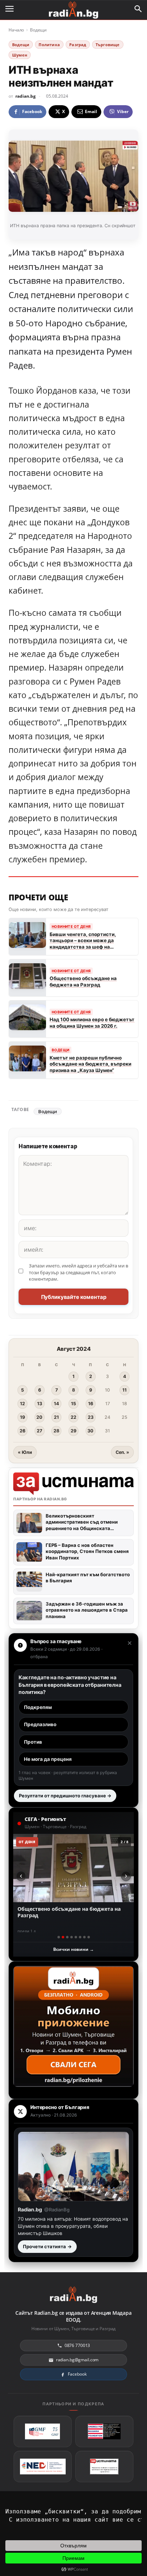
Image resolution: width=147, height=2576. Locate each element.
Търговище (108, 45)
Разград (78, 45)
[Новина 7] (84, 1937)
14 (56, 1404)
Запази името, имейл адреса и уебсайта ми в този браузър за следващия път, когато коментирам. (78, 1272)
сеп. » (122, 1452)
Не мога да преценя (48, 1759)
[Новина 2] (63, 1937)
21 (56, 1417)
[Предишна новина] (21, 1876)
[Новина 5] (76, 1937)
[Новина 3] (67, 1937)
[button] (138, 9)
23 (91, 1417)
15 (73, 1404)
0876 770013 (77, 2345)
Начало (16, 30)
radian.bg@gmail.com (77, 2360)
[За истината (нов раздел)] (104, 2467)
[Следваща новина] (126, 1876)
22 (73, 1417)
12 (22, 1404)
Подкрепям (38, 1707)
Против (33, 1742)
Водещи (38, 30)
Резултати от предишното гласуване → (65, 1796)
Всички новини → (73, 1949)
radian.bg (26, 96)
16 (91, 1404)
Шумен (20, 55)
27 (39, 1431)
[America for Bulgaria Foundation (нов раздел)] (104, 2431)
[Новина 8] (89, 1937)
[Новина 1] (59, 1937)
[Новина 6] (80, 1937)
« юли (25, 1452)
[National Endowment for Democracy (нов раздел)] (43, 2467)
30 (90, 1431)
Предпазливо (40, 1724)
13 (40, 1404)
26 (22, 1431)
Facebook (77, 2374)
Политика (49, 45)
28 (56, 1431)
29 (73, 1431)
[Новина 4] (72, 1937)
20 (39, 1417)
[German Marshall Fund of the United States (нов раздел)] (43, 2431)
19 (22, 1417)
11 (125, 1390)
